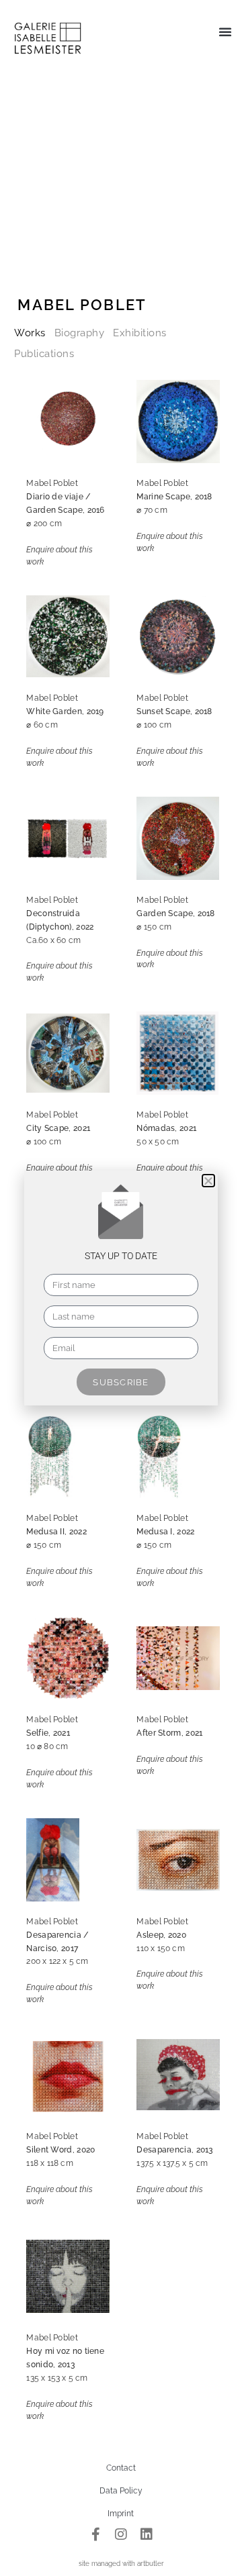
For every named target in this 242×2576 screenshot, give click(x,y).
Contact (121, 2468)
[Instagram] (121, 2534)
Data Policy (121, 2491)
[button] (225, 32)
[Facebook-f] (95, 2534)
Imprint (121, 2514)
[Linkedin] (147, 2534)
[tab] (30, 333)
